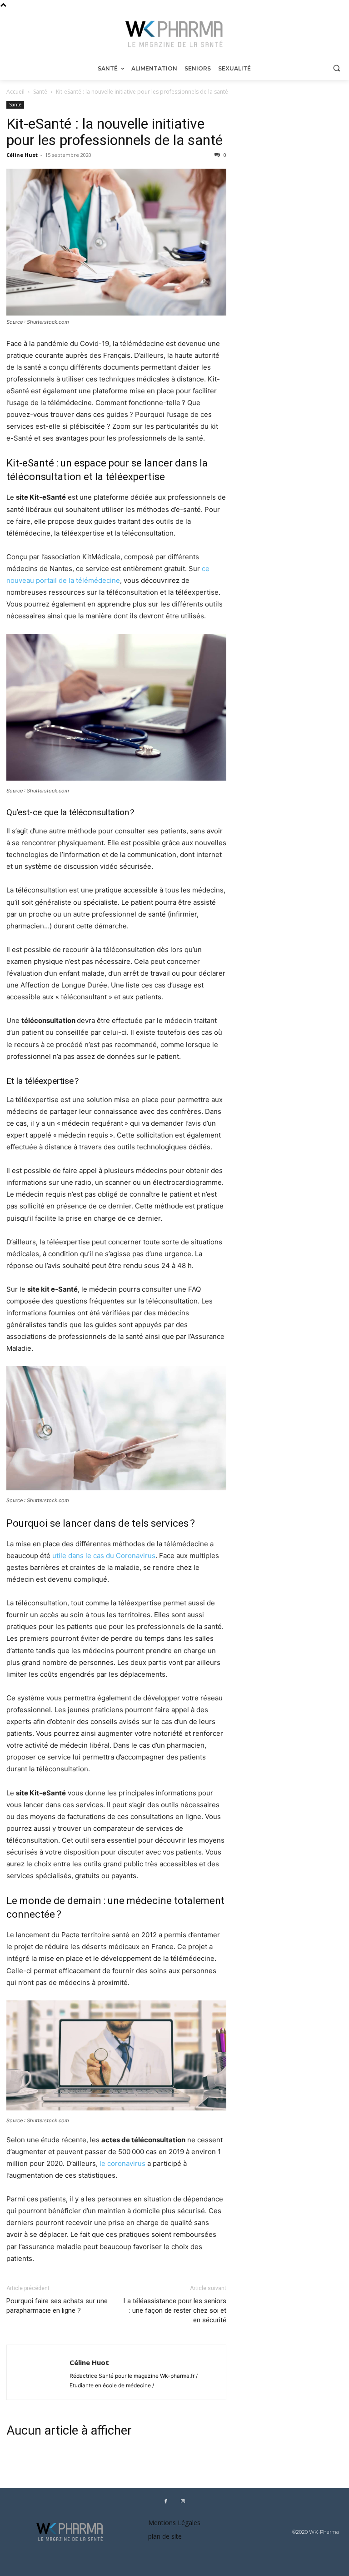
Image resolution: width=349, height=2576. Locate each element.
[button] (337, 68)
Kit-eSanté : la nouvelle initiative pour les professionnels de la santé (115, 132)
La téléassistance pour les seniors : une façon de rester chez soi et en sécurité (175, 2310)
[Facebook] (166, 2501)
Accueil (15, 92)
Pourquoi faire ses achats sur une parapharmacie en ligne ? (57, 2306)
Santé (40, 92)
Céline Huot (22, 155)
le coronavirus (122, 2163)
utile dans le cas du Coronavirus (104, 1556)
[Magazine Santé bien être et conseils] (174, 34)
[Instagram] (183, 2501)
